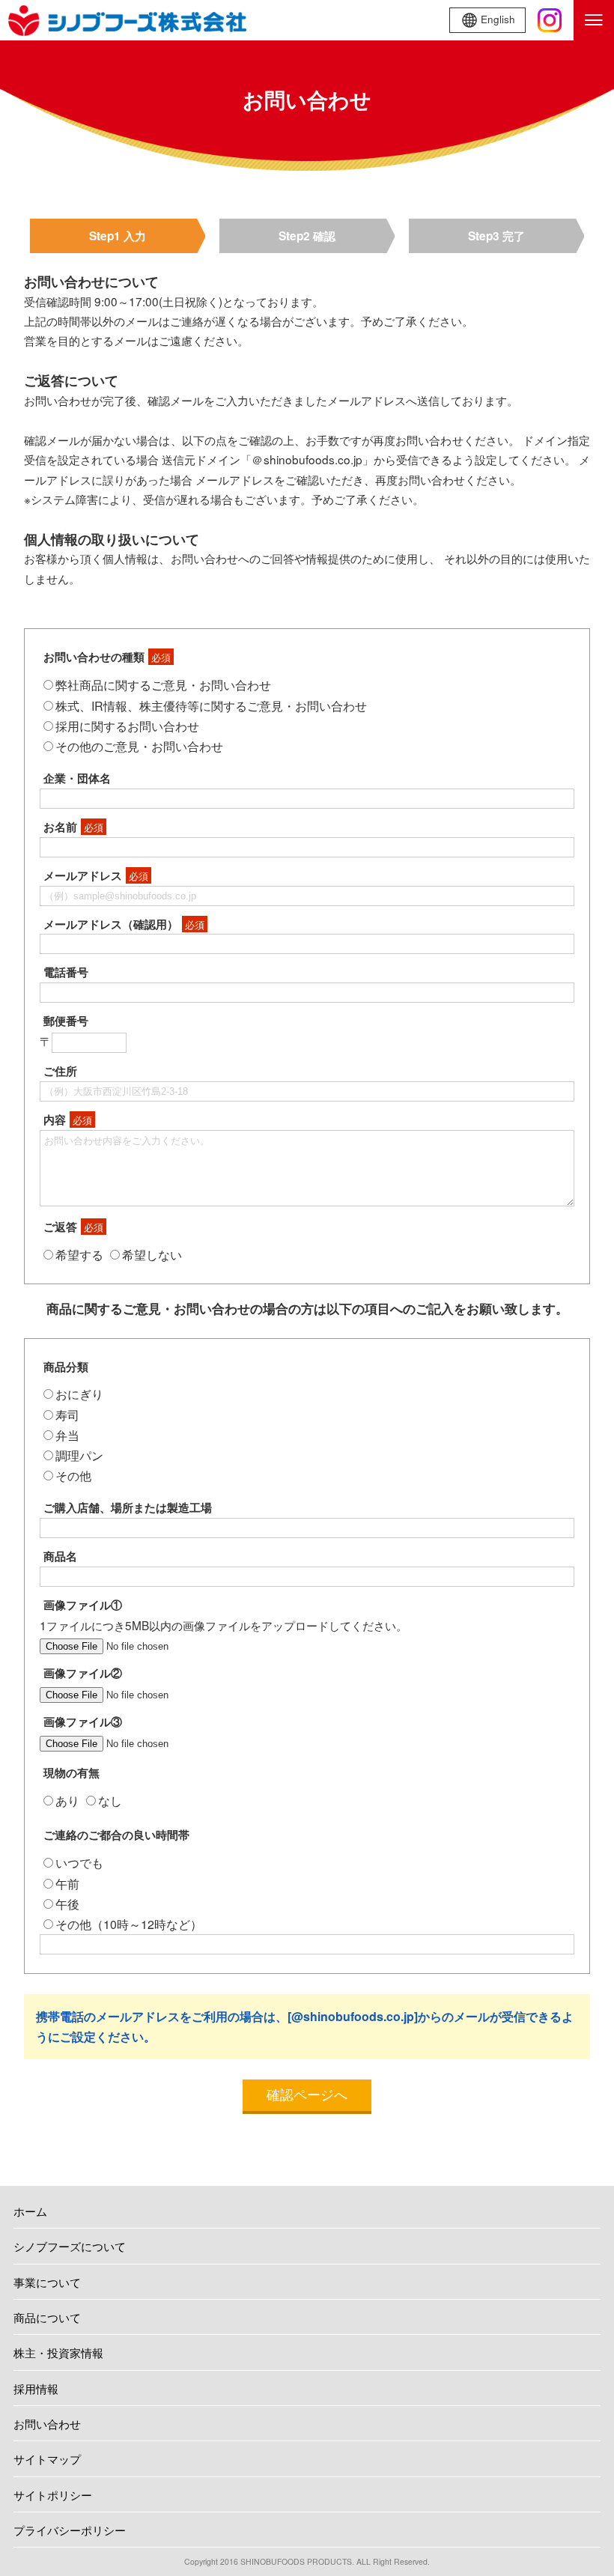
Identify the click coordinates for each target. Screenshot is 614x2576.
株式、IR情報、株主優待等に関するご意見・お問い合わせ (211, 706)
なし (110, 1801)
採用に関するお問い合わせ (127, 726)
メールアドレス (96, 875)
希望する (79, 1255)
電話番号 (66, 972)
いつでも (79, 1863)
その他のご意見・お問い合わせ (139, 746)
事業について (47, 2282)
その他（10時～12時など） (129, 1924)
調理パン (79, 1455)
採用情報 (36, 2388)
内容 (68, 1120)
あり (67, 1801)
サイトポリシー (53, 2494)
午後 (67, 1904)
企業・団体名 (77, 778)
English (498, 19)
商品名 (60, 1556)
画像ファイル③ (83, 1722)
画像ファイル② (83, 1673)
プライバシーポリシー (70, 2530)
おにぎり (79, 1394)
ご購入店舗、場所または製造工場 (128, 1507)
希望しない (152, 1255)
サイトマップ (47, 2458)
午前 (67, 1884)
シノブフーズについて (70, 2246)
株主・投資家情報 (58, 2352)
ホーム (30, 2211)
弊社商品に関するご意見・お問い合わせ (163, 685)
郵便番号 (66, 1021)
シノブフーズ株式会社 (127, 20)
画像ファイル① (83, 1605)
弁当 (67, 1435)
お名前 (73, 827)
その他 (73, 1476)
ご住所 (60, 1071)
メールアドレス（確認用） (124, 924)
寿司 (67, 1415)
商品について (47, 2317)
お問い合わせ (47, 2423)
